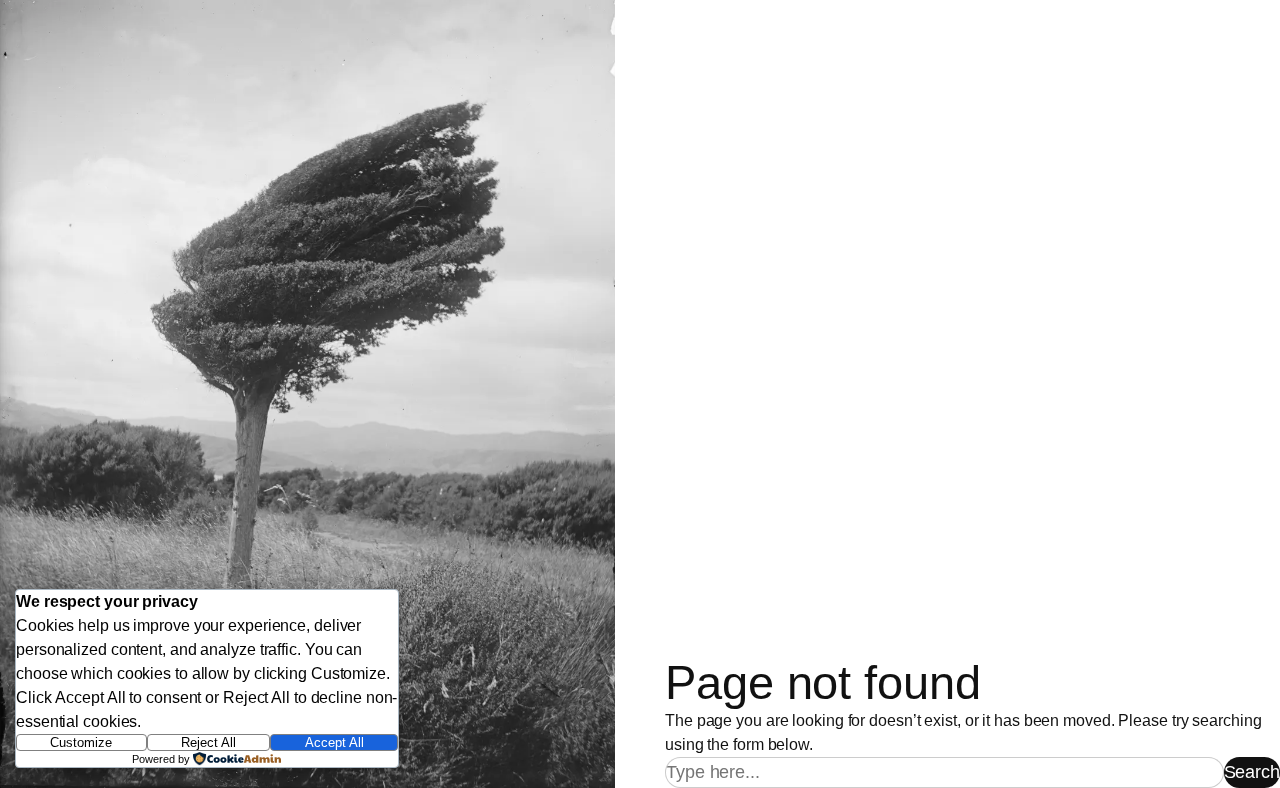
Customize (81, 742)
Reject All (208, 742)
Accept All (334, 742)
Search (1252, 772)
